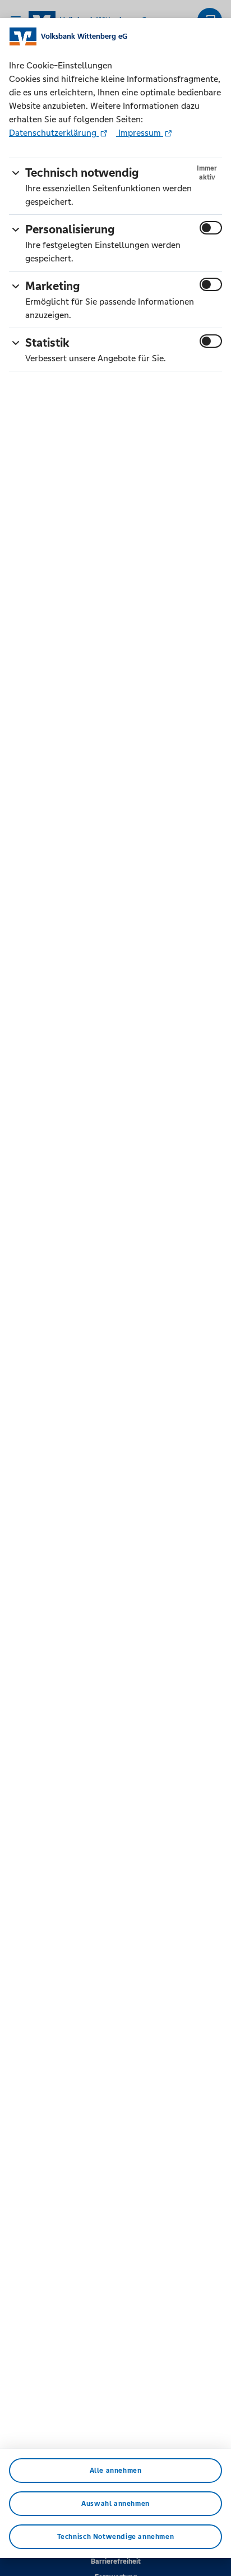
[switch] (211, 228)
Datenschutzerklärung (54, 133)
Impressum (140, 133)
